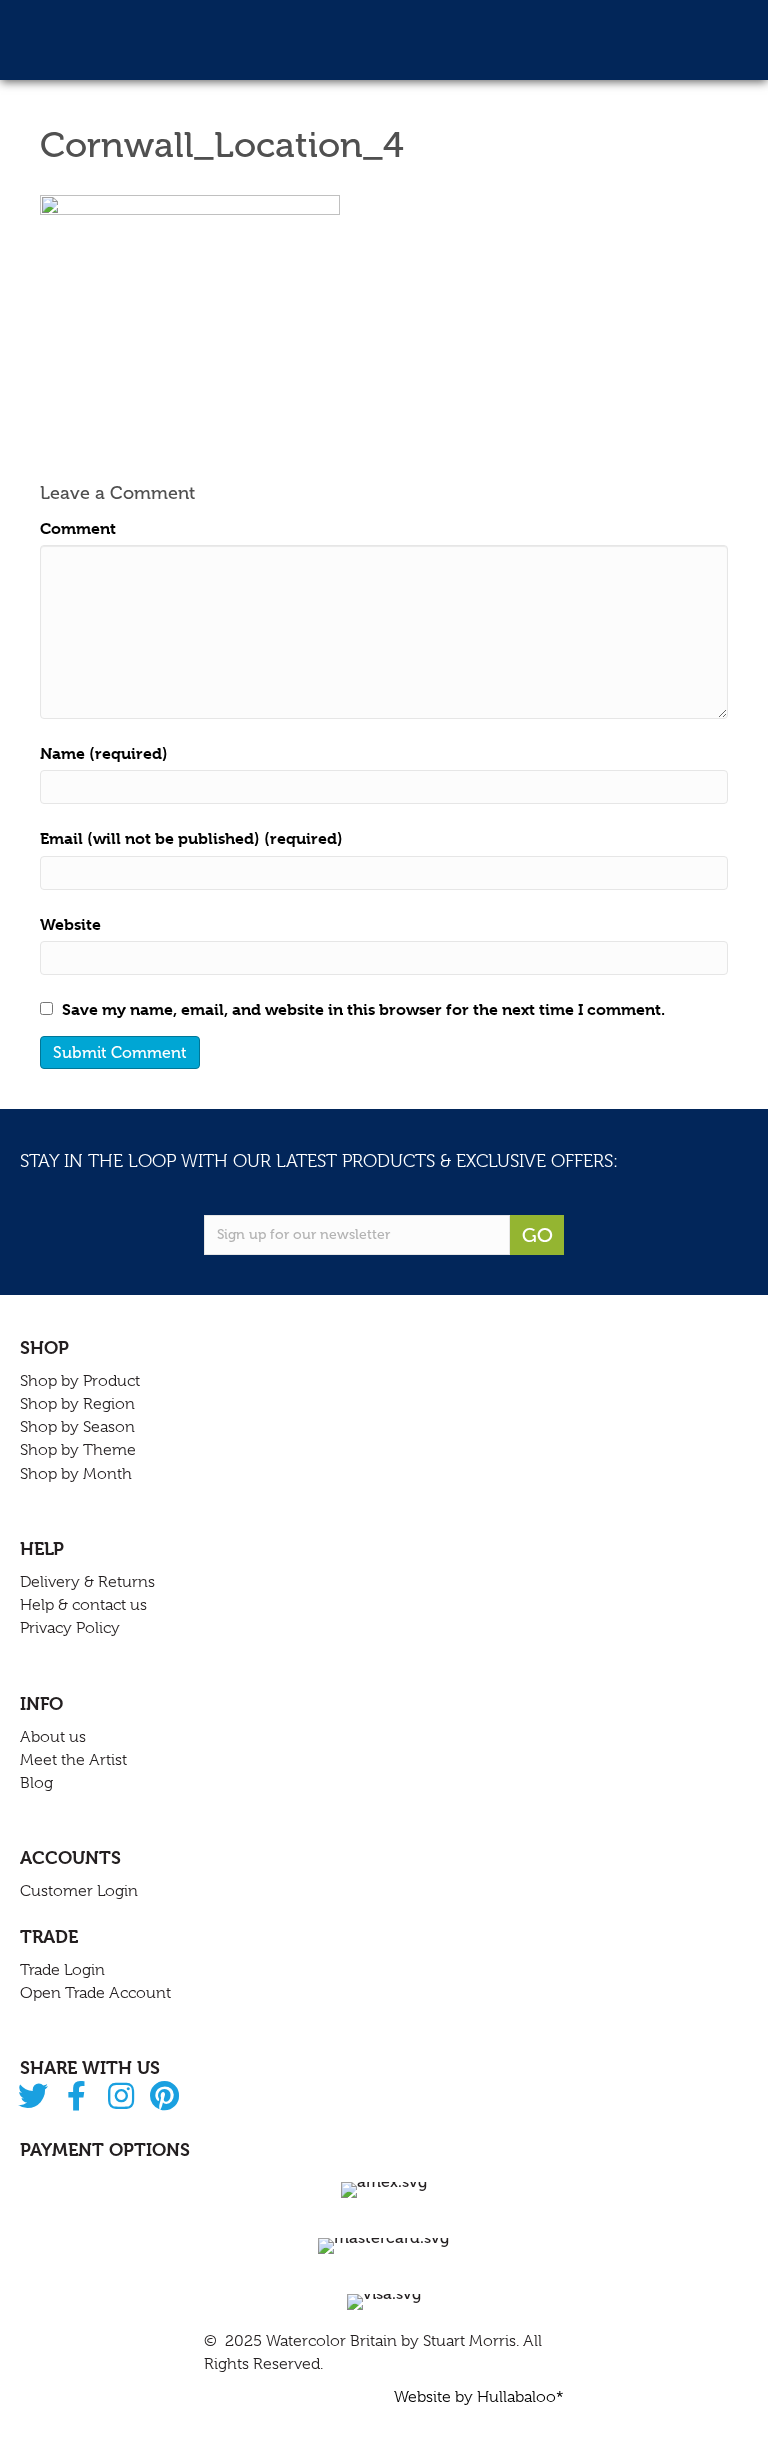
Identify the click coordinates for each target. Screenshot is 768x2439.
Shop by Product (80, 1381)
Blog (36, 1783)
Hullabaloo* (520, 2397)
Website (70, 924)
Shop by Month (76, 1474)
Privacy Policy (70, 1628)
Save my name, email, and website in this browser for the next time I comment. (363, 1009)
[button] (32, 2097)
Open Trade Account (95, 1993)
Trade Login (62, 1970)
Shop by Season (77, 1427)
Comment (78, 528)
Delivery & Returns (87, 1582)
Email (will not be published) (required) (191, 838)
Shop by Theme (78, 1450)
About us (53, 1737)
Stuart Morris (469, 2341)
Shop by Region (77, 1404)
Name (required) (104, 753)
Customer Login (79, 1891)
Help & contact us (83, 1605)
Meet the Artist (73, 1760)
